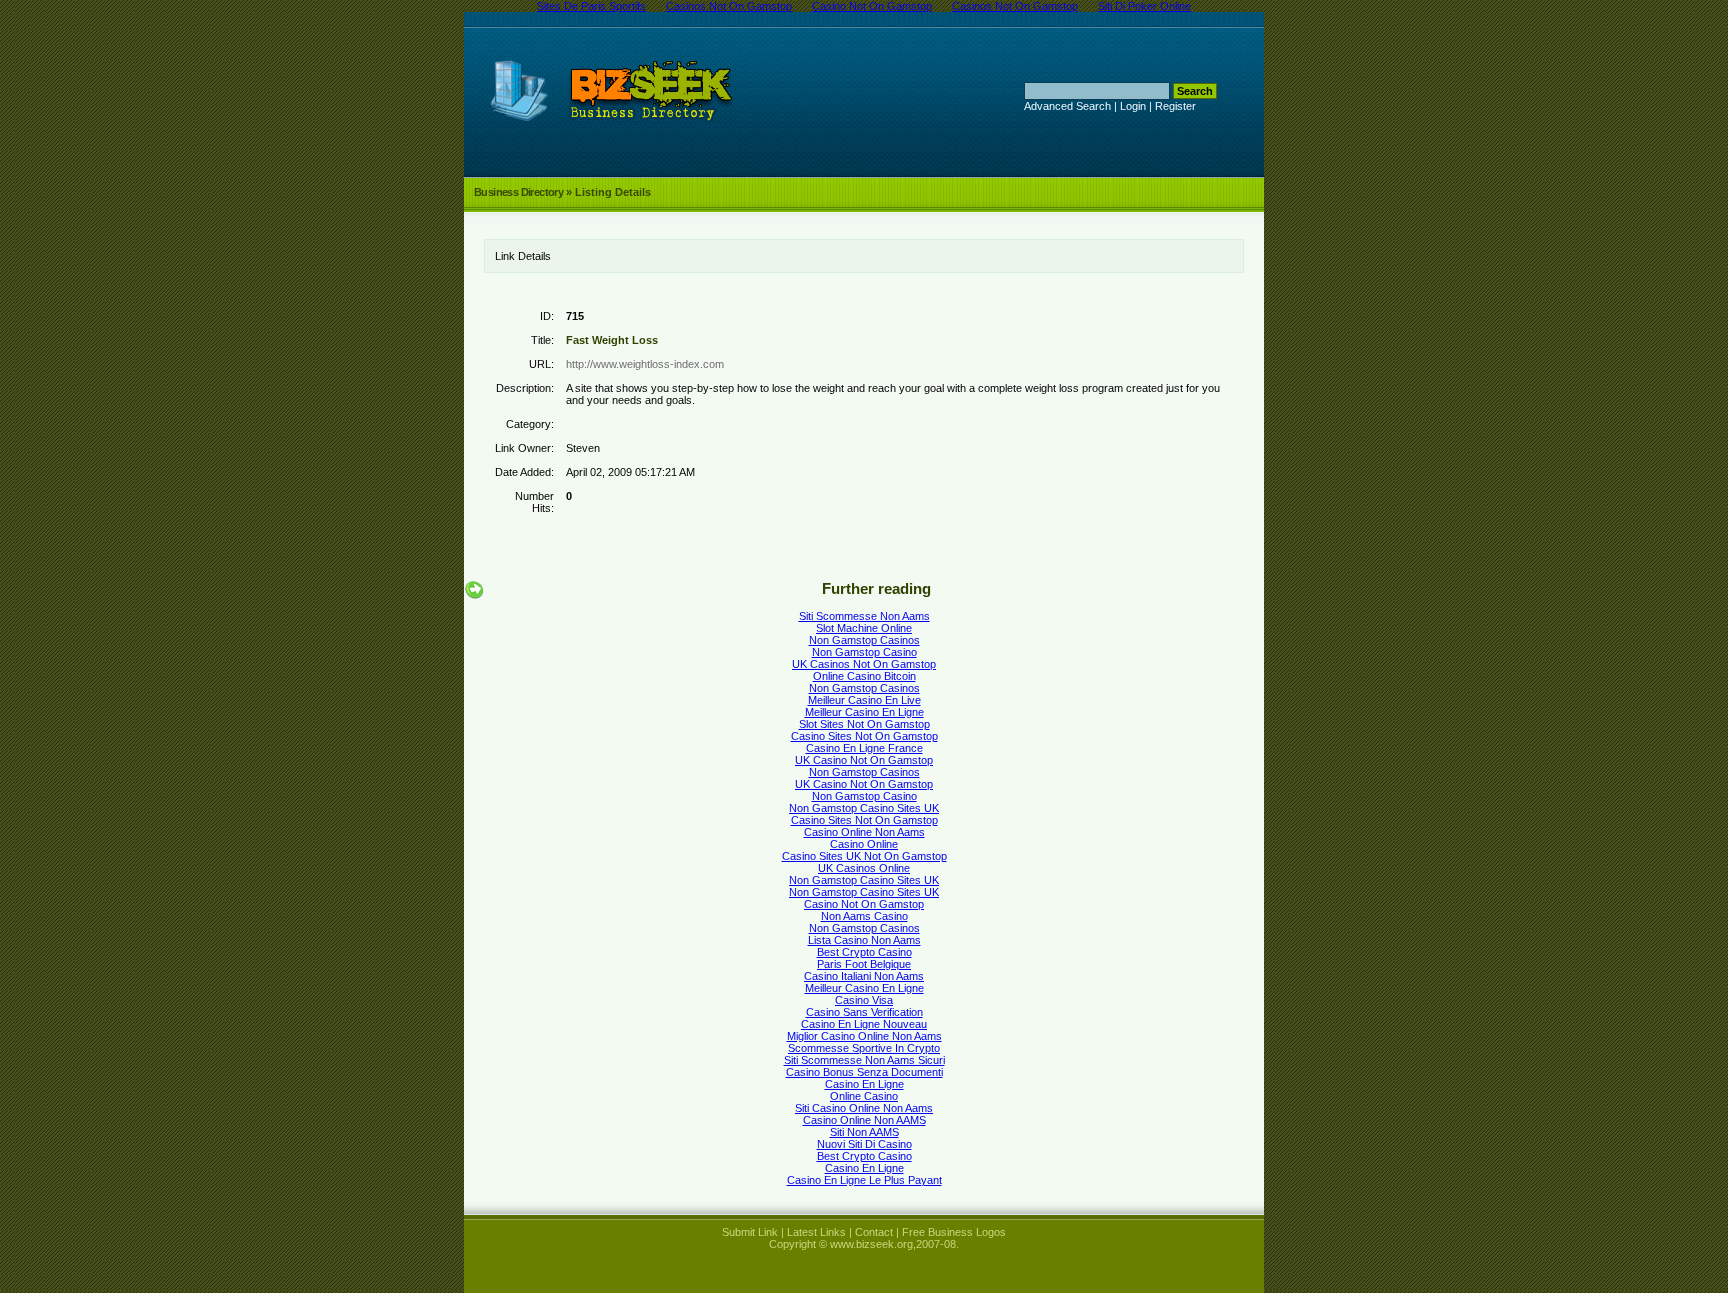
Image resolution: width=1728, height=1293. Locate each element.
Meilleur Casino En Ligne (864, 712)
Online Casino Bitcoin (864, 676)
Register (1175, 106)
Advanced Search (1067, 106)
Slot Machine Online (864, 628)
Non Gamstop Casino (864, 652)
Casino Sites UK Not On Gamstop (864, 856)
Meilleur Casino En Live (864, 700)
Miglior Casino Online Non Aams (864, 1036)
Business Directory (518, 192)
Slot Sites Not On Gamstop (864, 724)
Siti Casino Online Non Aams (864, 1108)
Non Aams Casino (864, 916)
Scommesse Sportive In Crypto (864, 1048)
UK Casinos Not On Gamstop (864, 664)
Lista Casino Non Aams (864, 940)
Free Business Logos (954, 1232)
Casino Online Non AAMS (864, 1120)
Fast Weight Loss (612, 340)
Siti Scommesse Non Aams (864, 616)
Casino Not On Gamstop (864, 904)
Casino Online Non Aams (864, 832)
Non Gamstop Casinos (864, 640)
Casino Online (864, 844)
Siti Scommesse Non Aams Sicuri (864, 1060)
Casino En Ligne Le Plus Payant (864, 1180)
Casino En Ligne (864, 1084)
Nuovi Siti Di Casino (864, 1144)
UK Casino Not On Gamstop (864, 760)
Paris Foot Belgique (864, 964)
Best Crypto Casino (864, 952)
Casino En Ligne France (864, 748)
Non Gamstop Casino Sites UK (864, 808)
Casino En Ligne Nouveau (864, 1024)
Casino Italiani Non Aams (864, 976)
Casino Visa (864, 1000)
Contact (874, 1232)
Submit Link (750, 1232)
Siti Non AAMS (864, 1132)
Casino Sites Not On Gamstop (864, 736)
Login (1133, 106)
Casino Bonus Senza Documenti (864, 1072)
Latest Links (816, 1232)
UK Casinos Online (864, 868)
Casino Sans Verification (864, 1012)
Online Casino (864, 1096)
